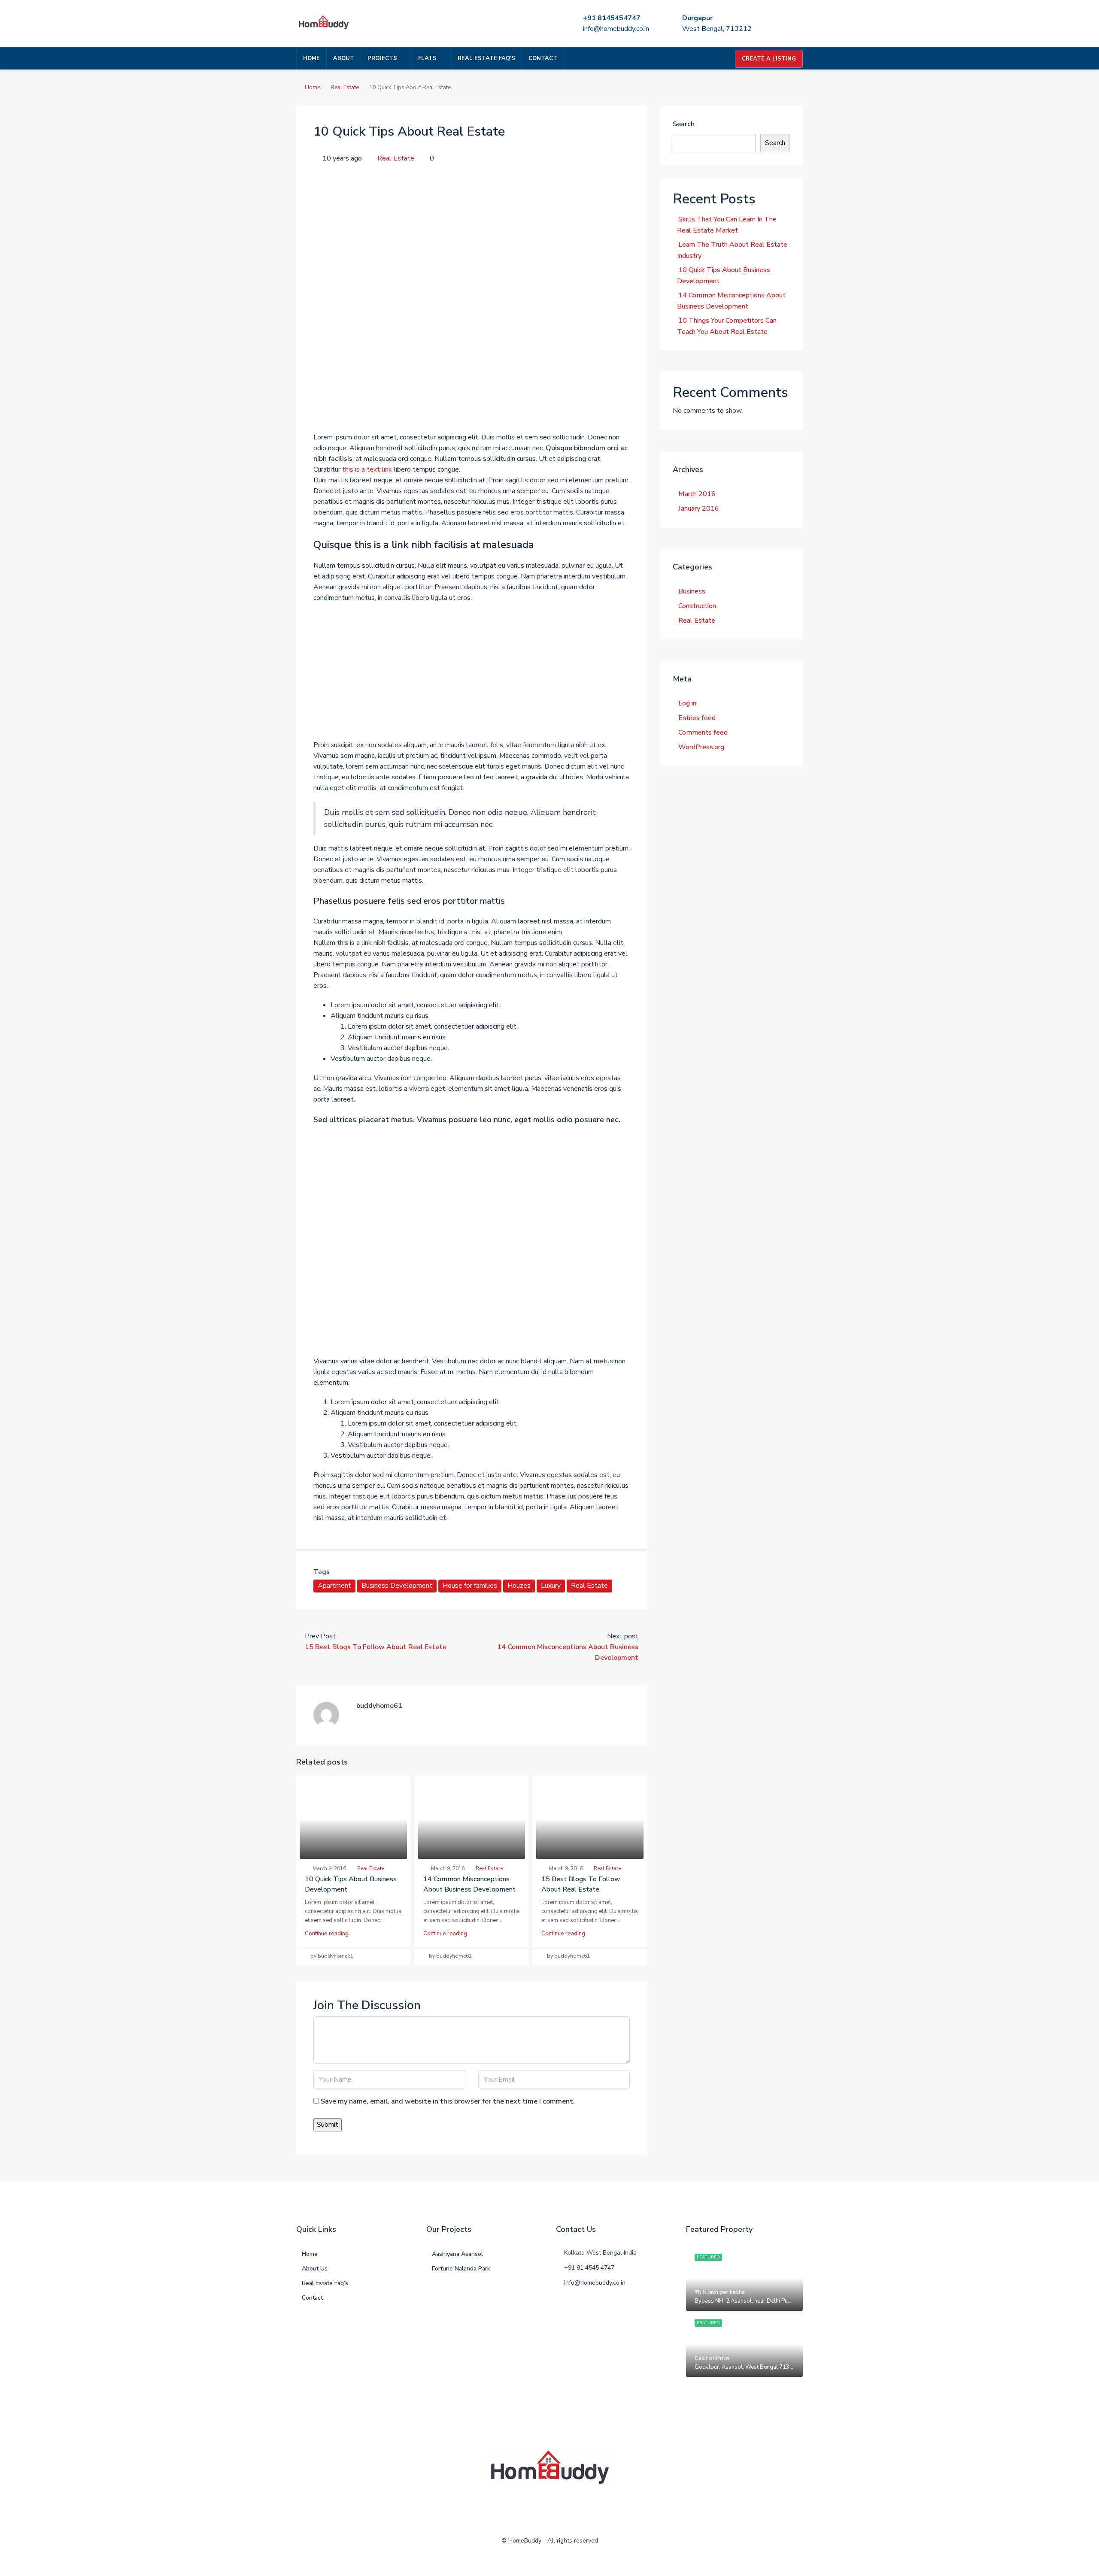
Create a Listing (769, 59)
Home (311, 58)
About (344, 58)
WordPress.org (701, 747)
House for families (470, 1586)
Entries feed (697, 718)
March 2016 (697, 494)
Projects (382, 58)
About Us (315, 2269)
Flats (427, 58)
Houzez (519, 1586)
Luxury (551, 1586)
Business (692, 591)
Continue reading (327, 1934)
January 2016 (699, 509)
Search (684, 124)
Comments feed (703, 733)
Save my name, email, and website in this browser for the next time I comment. (448, 2101)
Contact (543, 58)
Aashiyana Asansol (457, 2254)
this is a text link (367, 469)
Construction (697, 606)
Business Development (397, 1586)
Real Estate (345, 88)
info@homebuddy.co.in (616, 29)
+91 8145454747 (612, 18)
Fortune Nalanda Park (461, 2269)
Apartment (334, 1586)
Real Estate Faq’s (486, 58)
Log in (687, 703)
